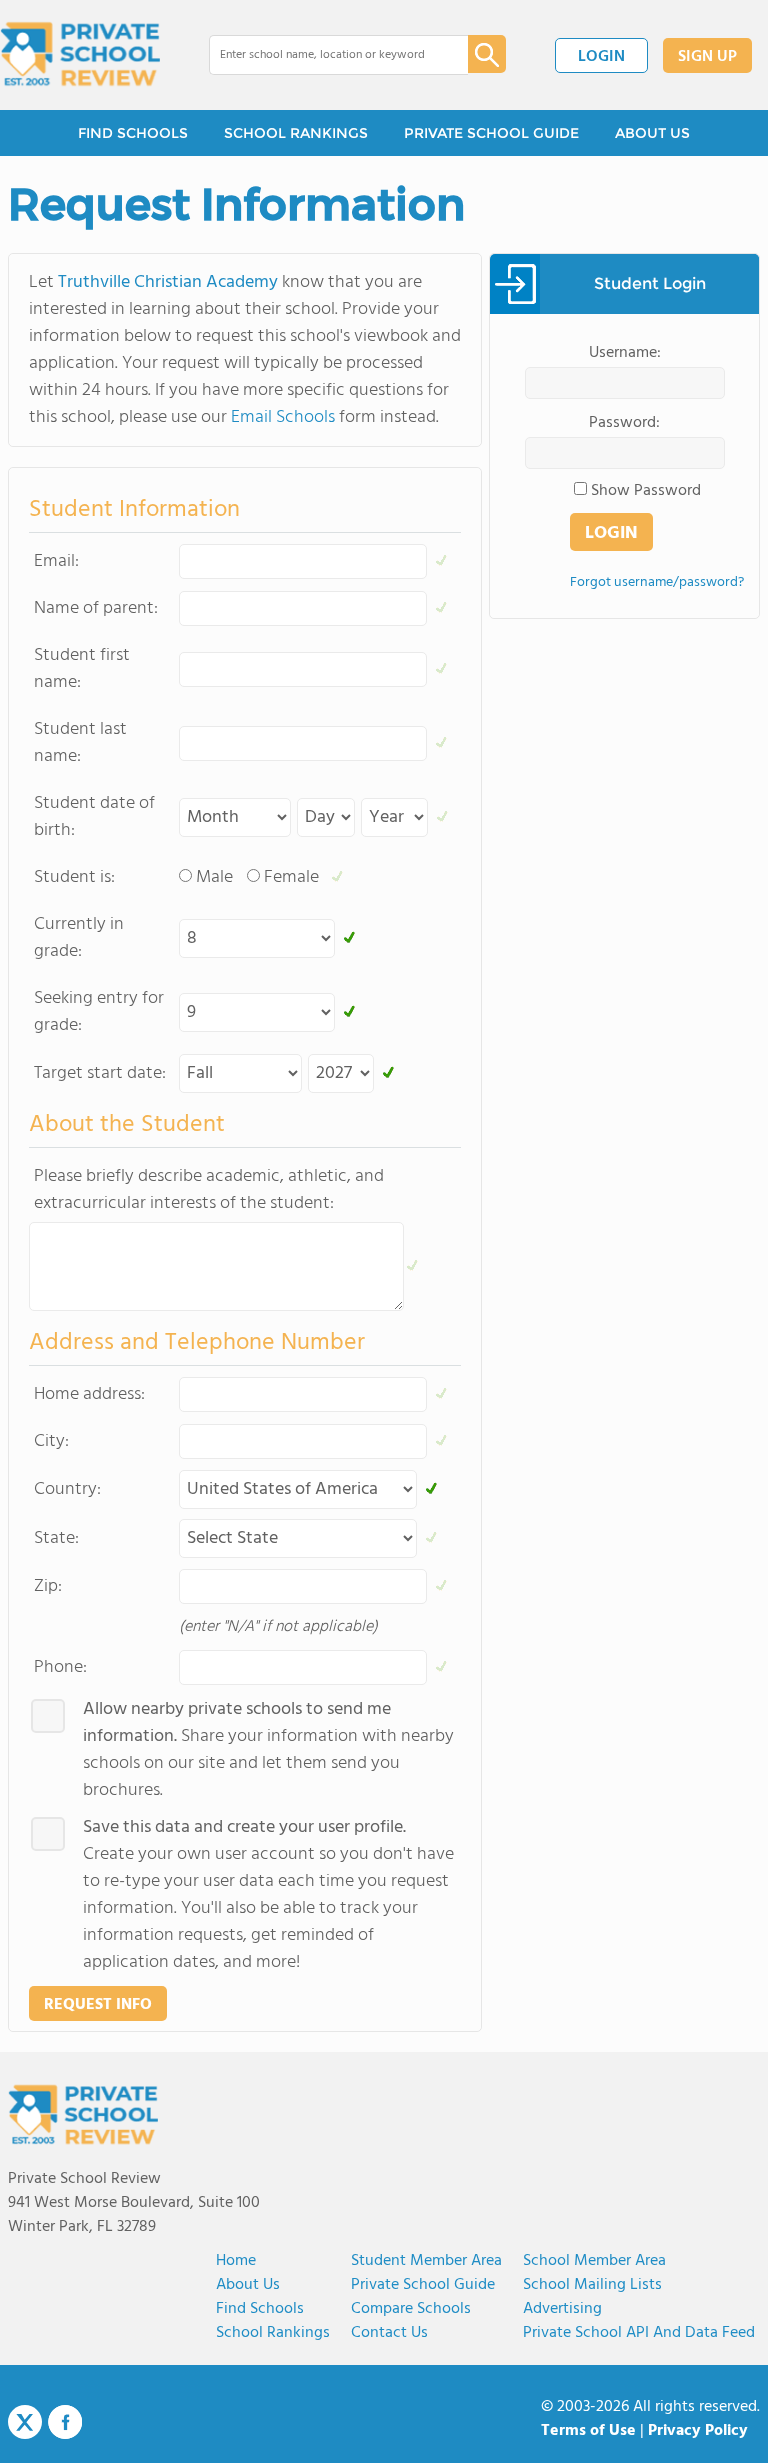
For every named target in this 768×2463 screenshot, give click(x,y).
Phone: (60, 1667)
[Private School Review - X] (25, 2423)
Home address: (89, 1394)
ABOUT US (652, 133)
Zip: (48, 1586)
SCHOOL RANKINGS (296, 133)
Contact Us (389, 2333)
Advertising (562, 2309)
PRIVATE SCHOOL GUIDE (491, 133)
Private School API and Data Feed (639, 2333)
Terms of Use (588, 2431)
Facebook (65, 2422)
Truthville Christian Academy (168, 282)
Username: (625, 353)
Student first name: (82, 669)
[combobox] (324, 55)
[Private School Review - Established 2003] (80, 55)
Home (236, 2261)
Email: (56, 561)
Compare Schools (411, 2309)
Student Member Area (426, 2261)
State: (56, 1538)
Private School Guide (423, 2285)
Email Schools (283, 417)
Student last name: (80, 743)
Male (214, 877)
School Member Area (594, 2261)
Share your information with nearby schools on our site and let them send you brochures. (268, 1750)
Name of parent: (96, 608)
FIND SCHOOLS (133, 133)
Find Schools (260, 2309)
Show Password (646, 491)
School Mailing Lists (592, 2285)
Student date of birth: (94, 817)
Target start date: (100, 1073)
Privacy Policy (698, 2431)
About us (248, 2285)
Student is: (74, 877)
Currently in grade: (79, 938)
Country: (67, 1489)
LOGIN (601, 57)
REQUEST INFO (98, 2005)
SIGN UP (707, 57)
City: (51, 1441)
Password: (624, 423)
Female (291, 877)
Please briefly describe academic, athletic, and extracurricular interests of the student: (209, 1190)
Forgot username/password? (657, 582)
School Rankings (273, 2333)
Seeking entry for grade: (99, 1012)
